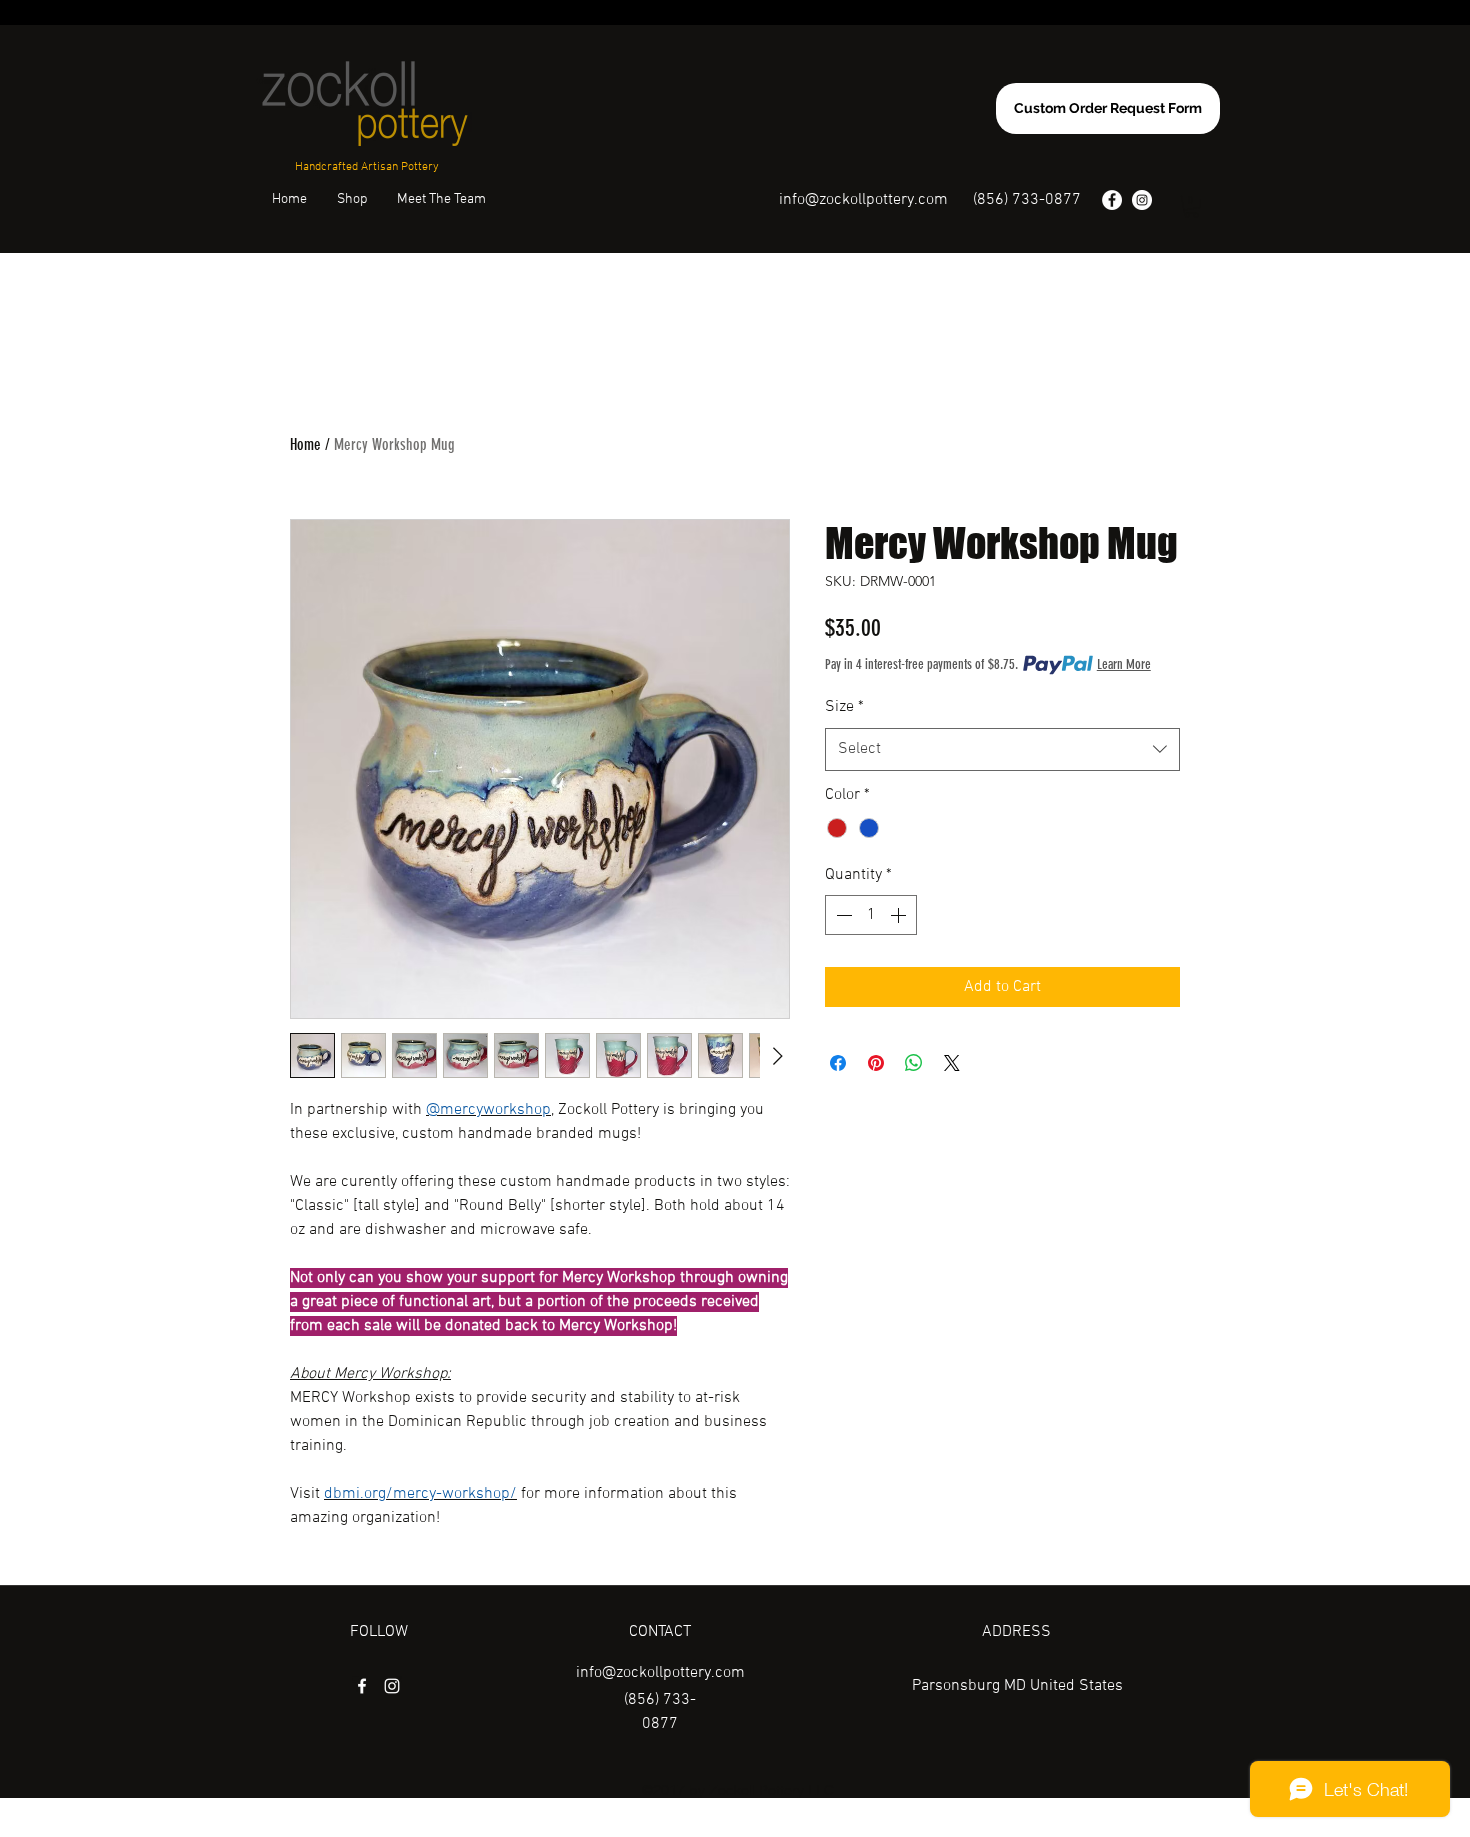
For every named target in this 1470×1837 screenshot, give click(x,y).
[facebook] (362, 1686)
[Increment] (900, 915)
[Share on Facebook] (838, 1063)
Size (844, 707)
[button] (1191, 206)
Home (305, 444)
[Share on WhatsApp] (914, 1063)
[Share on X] (952, 1063)
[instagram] (392, 1686)
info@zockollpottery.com (863, 200)
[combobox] (1002, 749)
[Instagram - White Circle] (1142, 200)
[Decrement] (842, 915)
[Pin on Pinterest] (876, 1063)
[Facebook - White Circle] (1112, 200)
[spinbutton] (871, 915)
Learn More (1124, 664)
